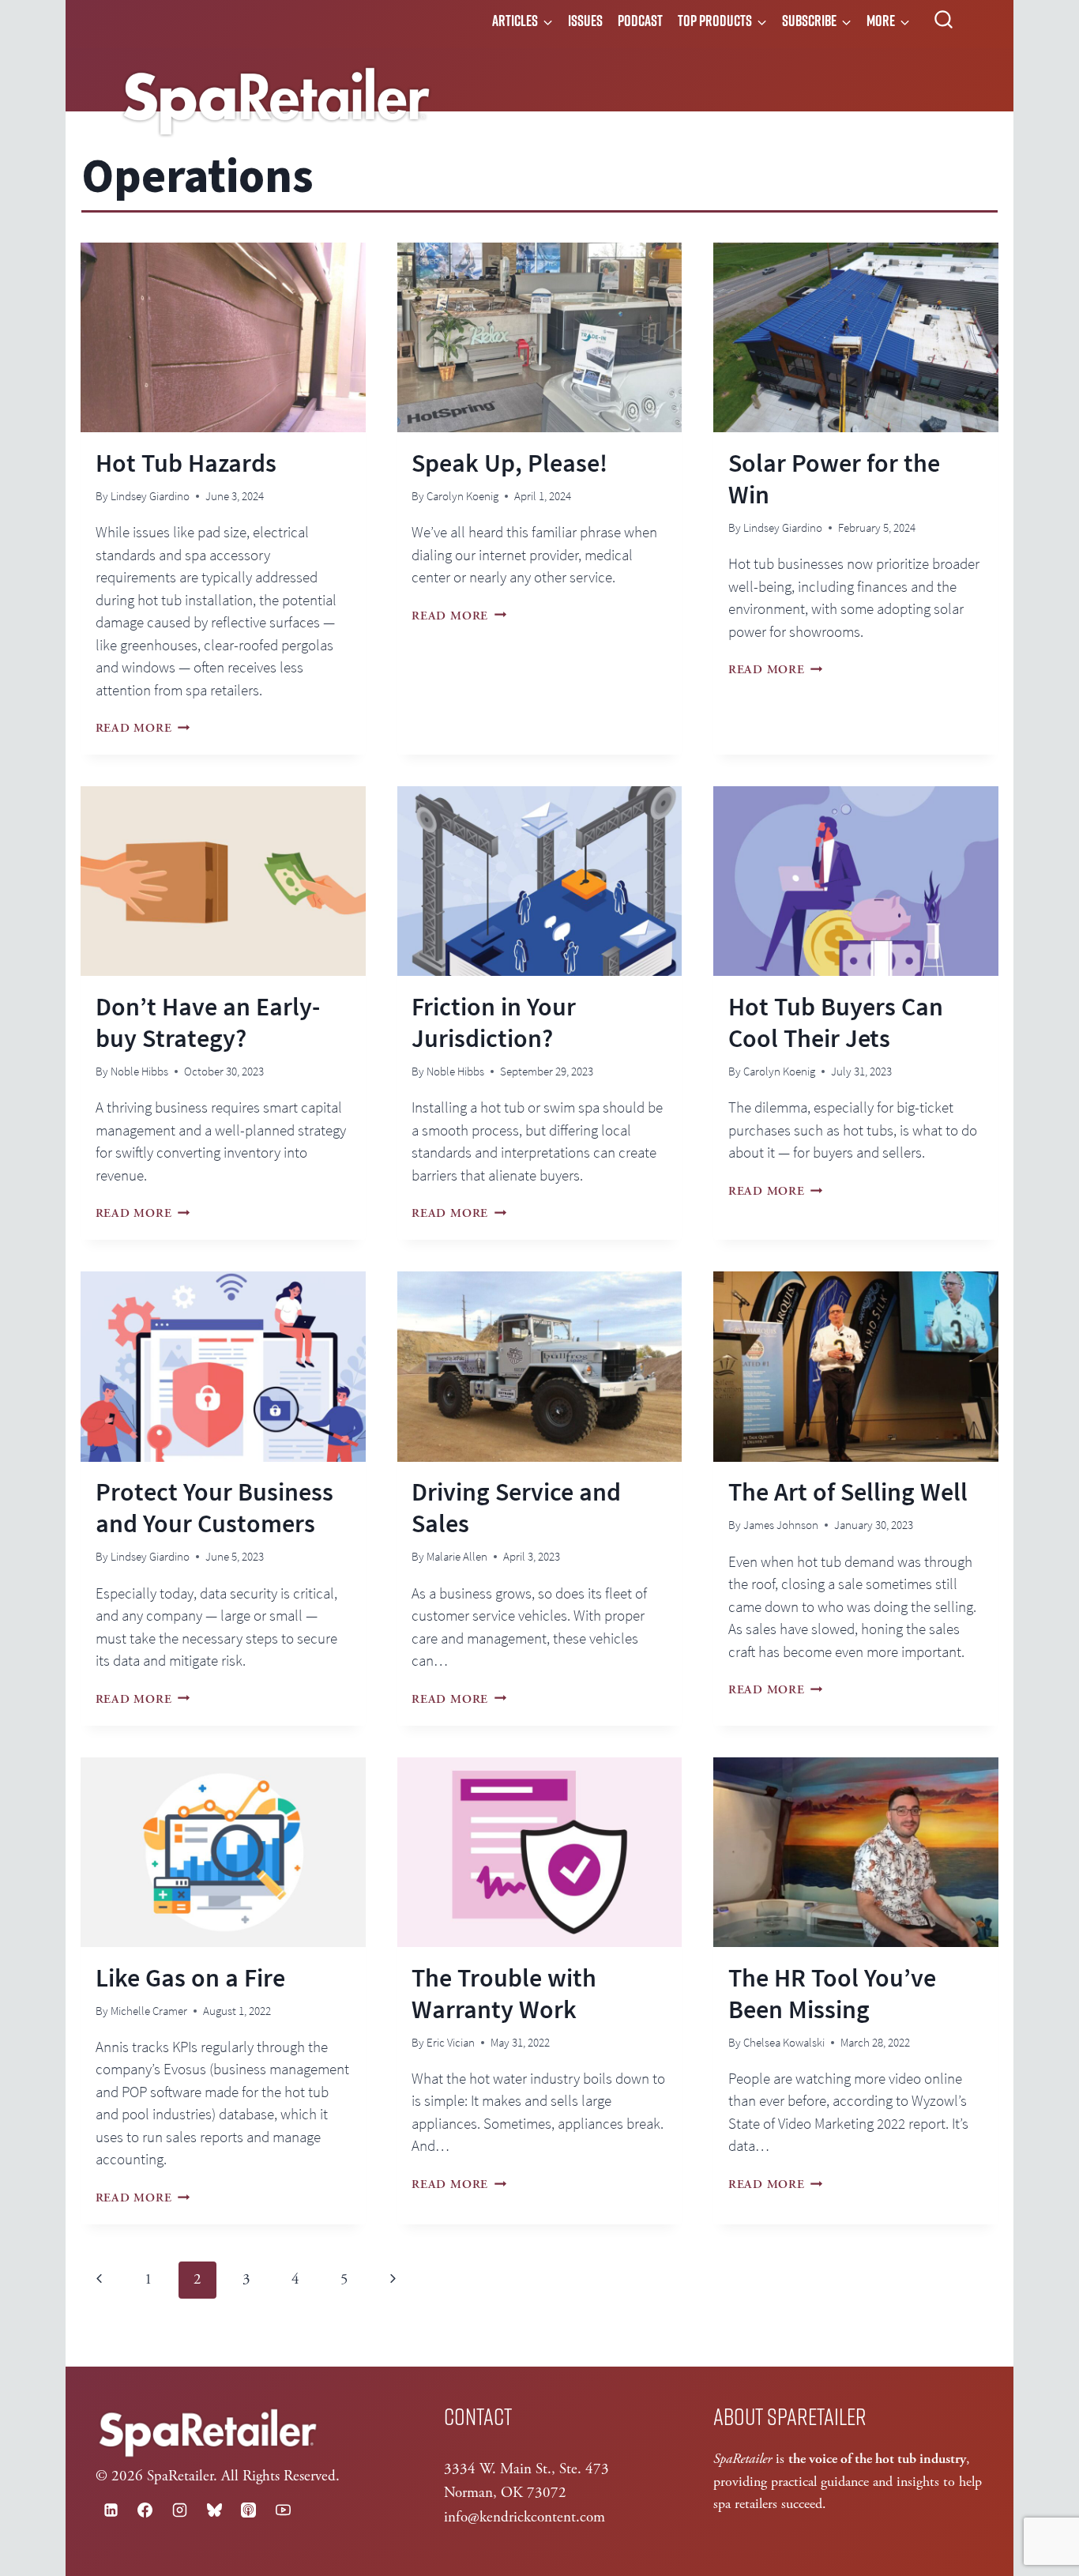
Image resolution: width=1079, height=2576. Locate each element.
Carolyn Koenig (462, 496)
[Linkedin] (111, 2510)
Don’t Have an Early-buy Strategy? (208, 1022)
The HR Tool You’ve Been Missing (832, 1994)
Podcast (640, 21)
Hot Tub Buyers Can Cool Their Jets (836, 1022)
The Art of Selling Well (848, 1492)
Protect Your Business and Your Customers (214, 1508)
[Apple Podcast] (249, 2510)
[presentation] (223, 337)
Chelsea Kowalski (784, 2042)
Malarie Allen (457, 1556)
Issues (585, 21)
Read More (143, 728)
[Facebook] (145, 2510)
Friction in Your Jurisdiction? (494, 1022)
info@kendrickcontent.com (524, 2518)
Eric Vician (451, 2042)
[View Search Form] (944, 20)
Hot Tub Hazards (186, 463)
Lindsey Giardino (150, 496)
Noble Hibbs (139, 1071)
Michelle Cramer (149, 2011)
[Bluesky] (214, 2510)
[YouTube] (283, 2510)
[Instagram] (179, 2510)
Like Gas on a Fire (190, 1978)
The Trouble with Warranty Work (504, 1994)
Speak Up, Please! (509, 463)
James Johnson (781, 1525)
